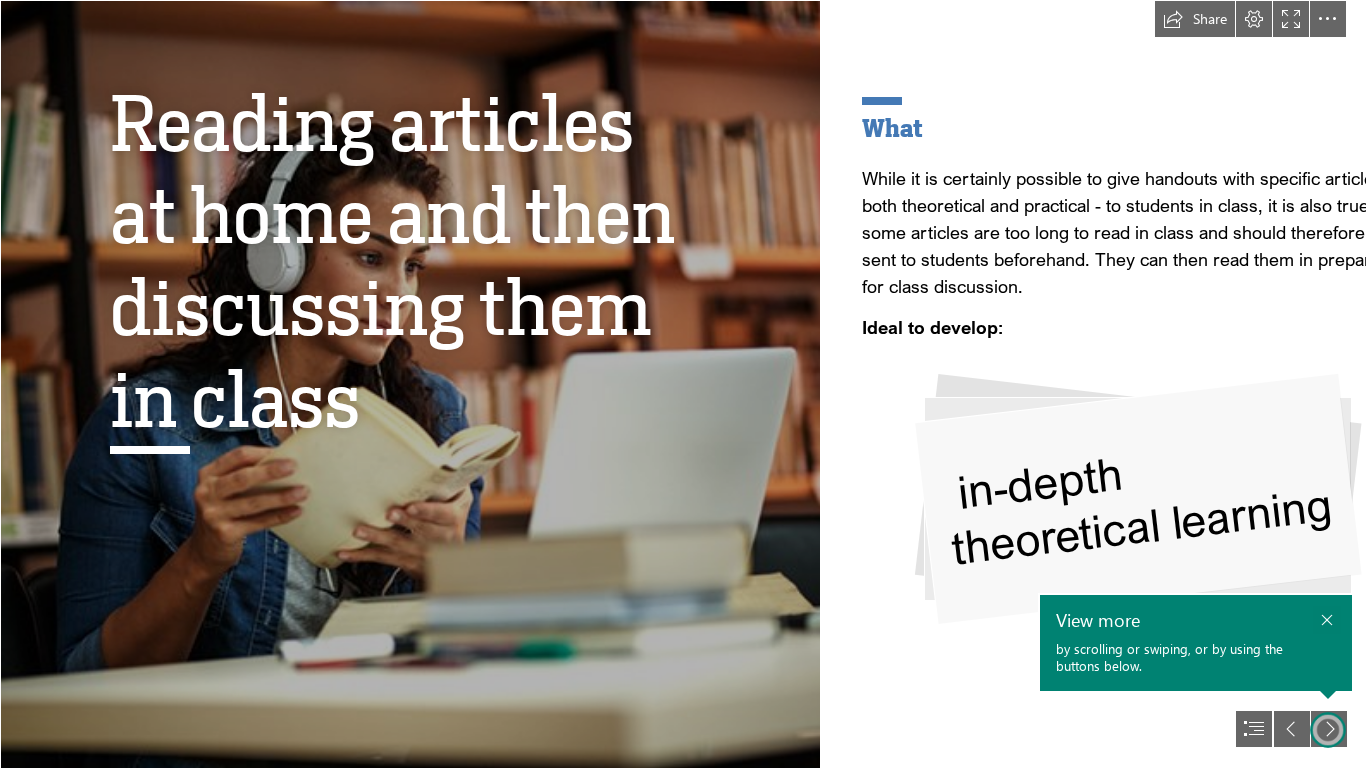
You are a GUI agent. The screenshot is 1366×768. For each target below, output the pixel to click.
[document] (683, 384)
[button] (1195, 19)
